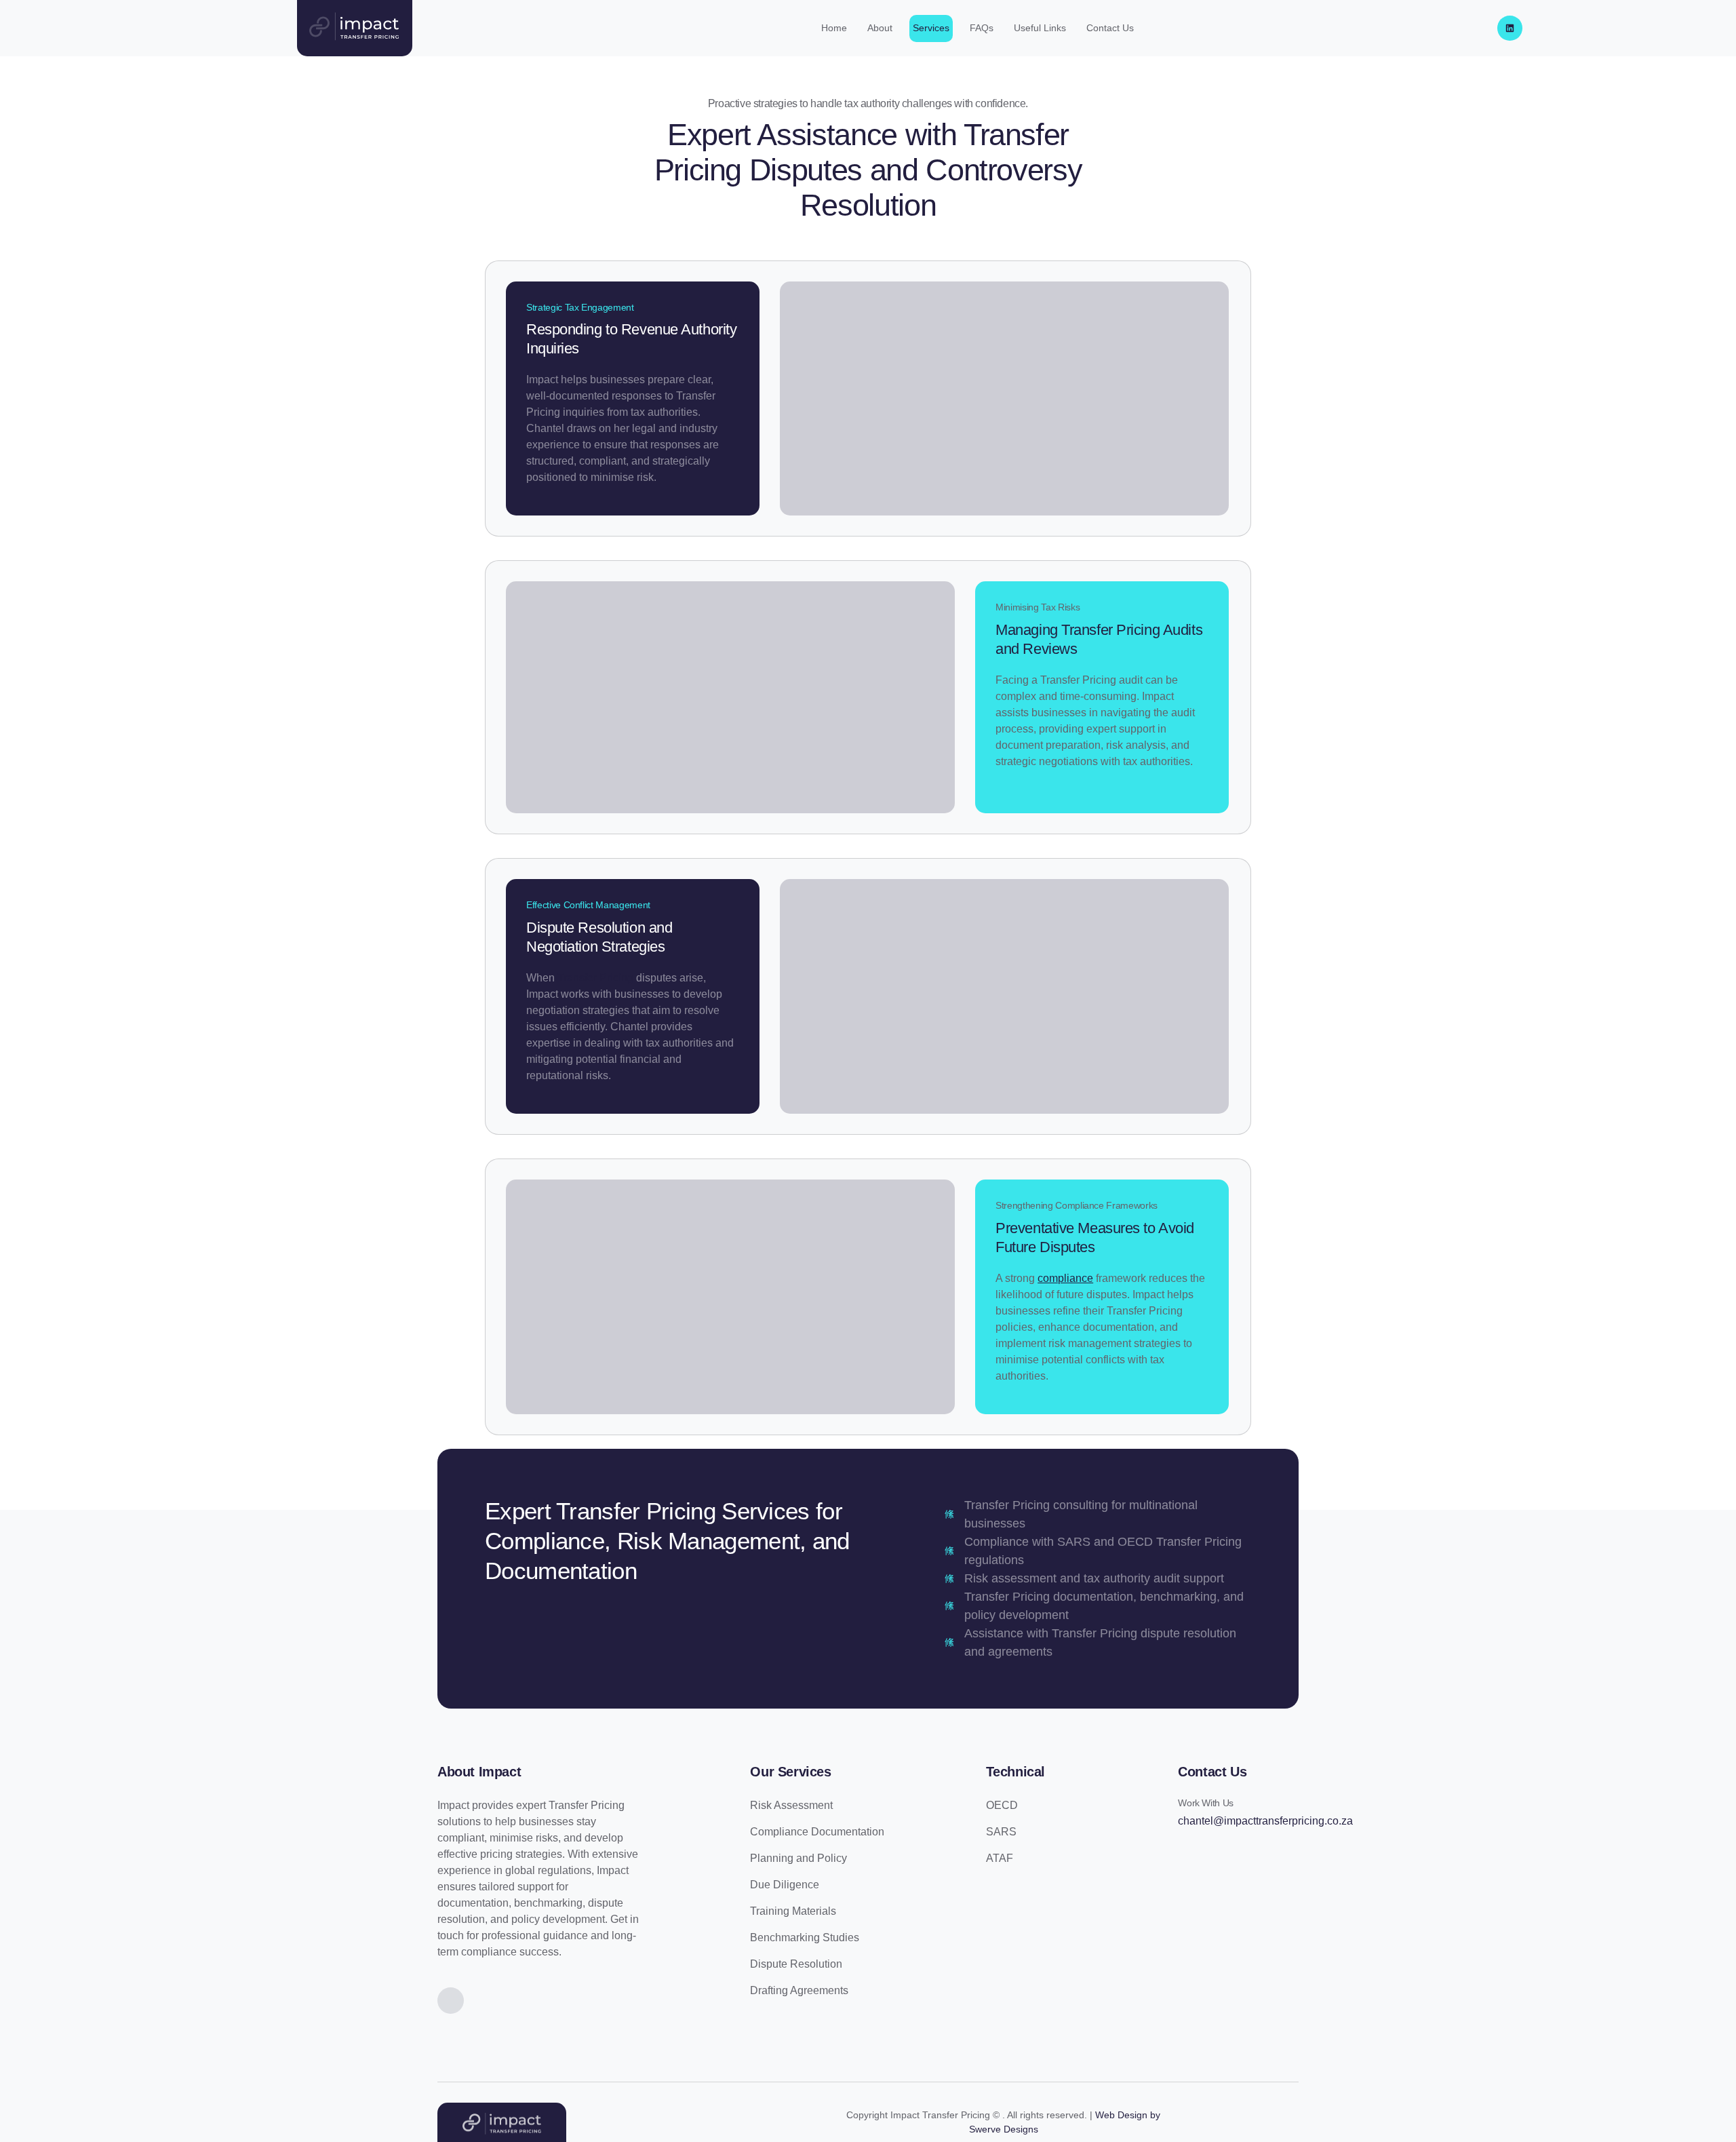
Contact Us (1110, 28)
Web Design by (1128, 2115)
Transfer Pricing (595, 978)
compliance (1065, 1278)
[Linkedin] (1510, 28)
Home (834, 28)
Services (931, 28)
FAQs (982, 28)
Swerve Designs (1004, 2129)
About (880, 28)
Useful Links (1040, 28)
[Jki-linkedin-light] (451, 2001)
